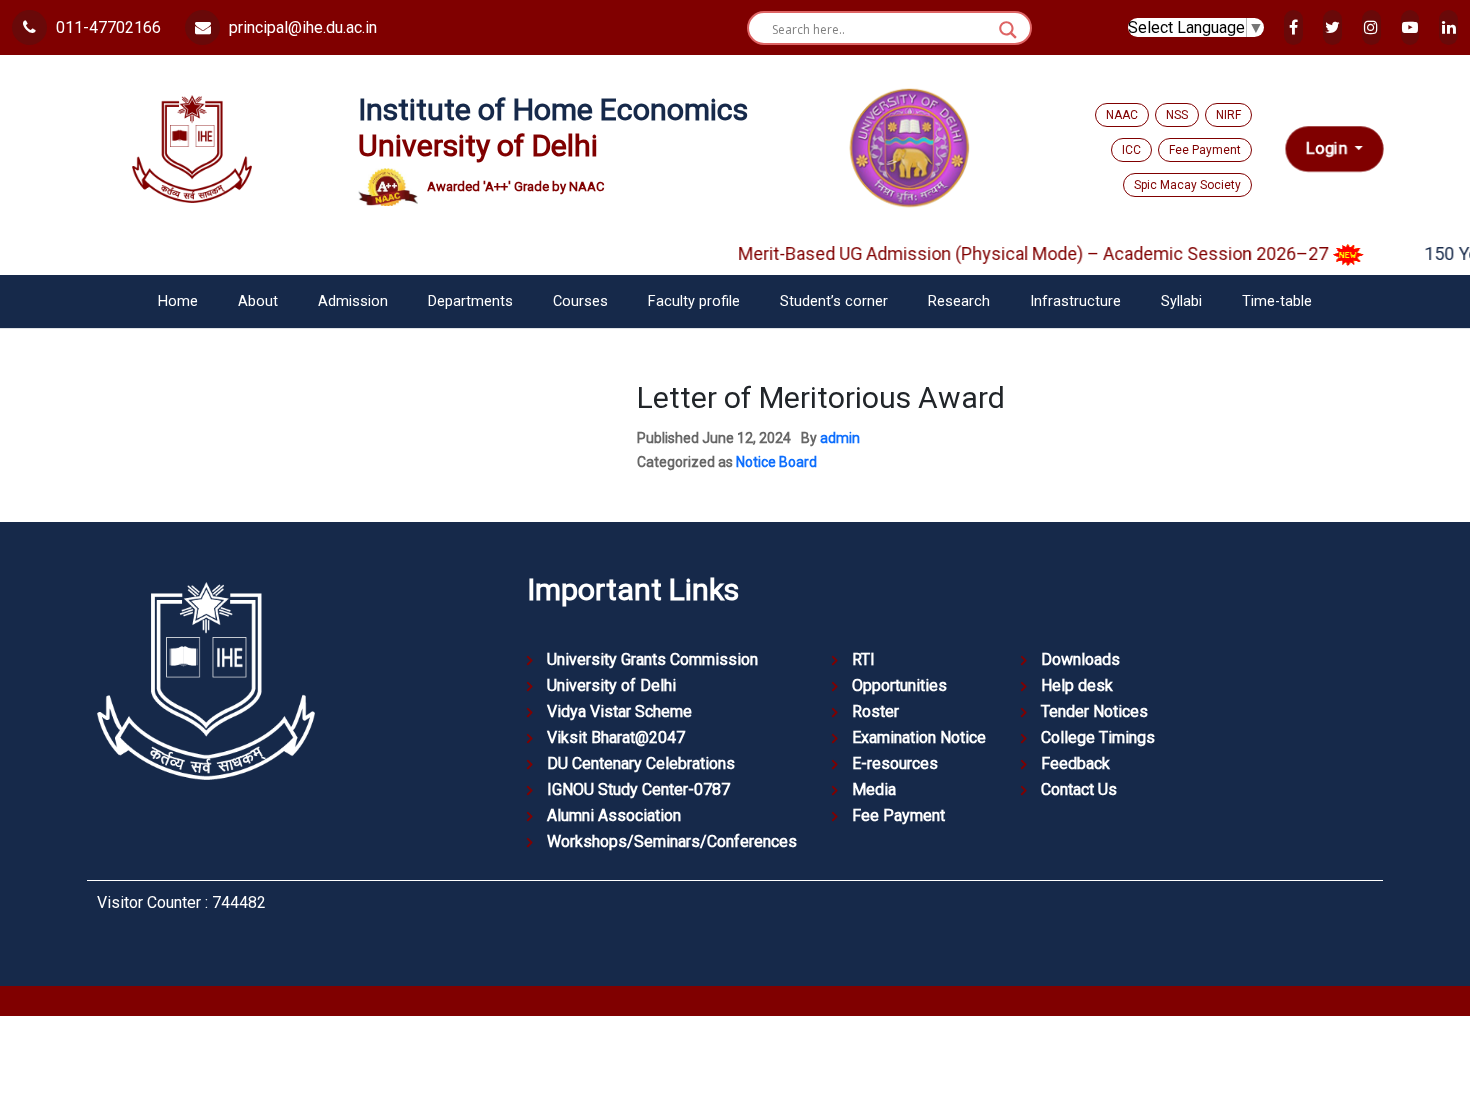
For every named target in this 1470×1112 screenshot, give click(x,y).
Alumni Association (614, 815)
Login (1328, 149)
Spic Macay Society (1187, 185)
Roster (875, 711)
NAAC (1122, 115)
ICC (1131, 150)
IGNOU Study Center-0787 (638, 789)
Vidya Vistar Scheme (619, 711)
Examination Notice (919, 737)
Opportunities (899, 685)
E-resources (895, 763)
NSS (1177, 115)
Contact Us (1079, 789)
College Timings (1098, 737)
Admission (353, 301)
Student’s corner (834, 301)
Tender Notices (1094, 711)
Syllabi (1181, 301)
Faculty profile (694, 301)
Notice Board (776, 462)
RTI (863, 659)
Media (874, 789)
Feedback (1075, 763)
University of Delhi (611, 685)
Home (178, 301)
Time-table (1277, 301)
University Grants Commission (652, 659)
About (258, 301)
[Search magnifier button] (1008, 30)
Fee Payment (1205, 150)
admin (840, 438)
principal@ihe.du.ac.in (301, 27)
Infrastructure (1075, 301)
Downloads (1080, 659)
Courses (580, 301)
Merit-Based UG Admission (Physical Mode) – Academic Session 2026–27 (1018, 253)
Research (959, 301)
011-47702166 (106, 27)
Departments (470, 301)
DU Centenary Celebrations (641, 763)
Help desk (1077, 685)
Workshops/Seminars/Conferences (672, 841)
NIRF (1228, 115)
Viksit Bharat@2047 (616, 737)
